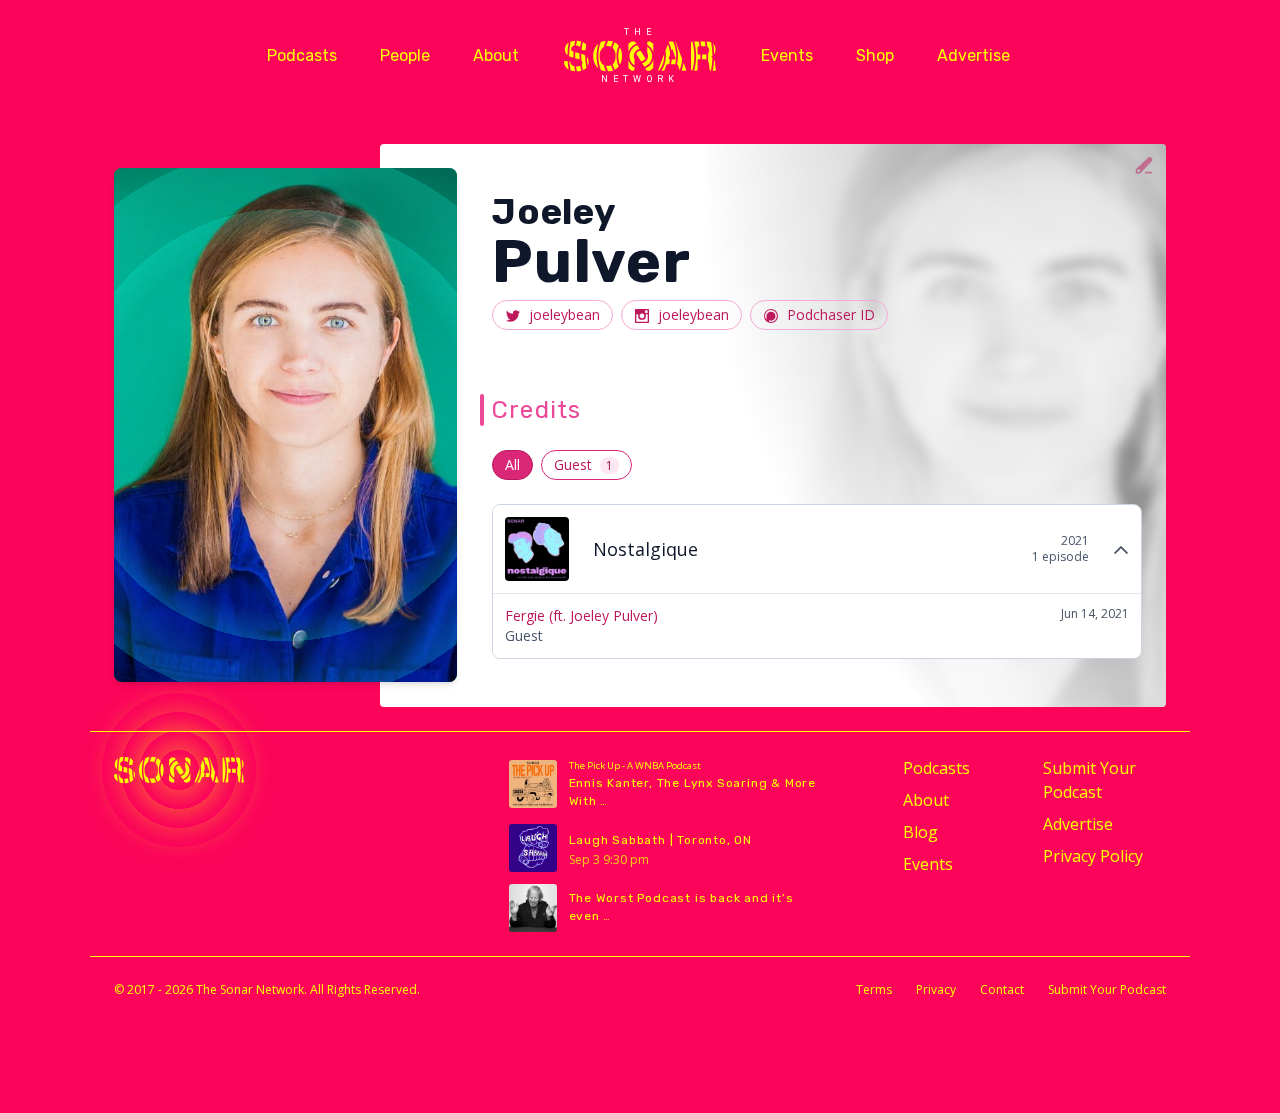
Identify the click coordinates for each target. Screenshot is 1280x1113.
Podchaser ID (831, 314)
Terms (874, 989)
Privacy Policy (1093, 856)
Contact (1002, 989)
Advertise (973, 55)
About (496, 55)
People (405, 55)
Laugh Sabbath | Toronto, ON (661, 840)
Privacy (936, 989)
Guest (583, 464)
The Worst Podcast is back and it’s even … (681, 907)
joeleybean (564, 314)
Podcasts (302, 55)
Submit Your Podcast (1089, 780)
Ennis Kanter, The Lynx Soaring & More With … (693, 792)
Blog (920, 832)
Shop (875, 55)
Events (787, 55)
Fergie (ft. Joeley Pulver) (581, 615)
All (512, 464)
